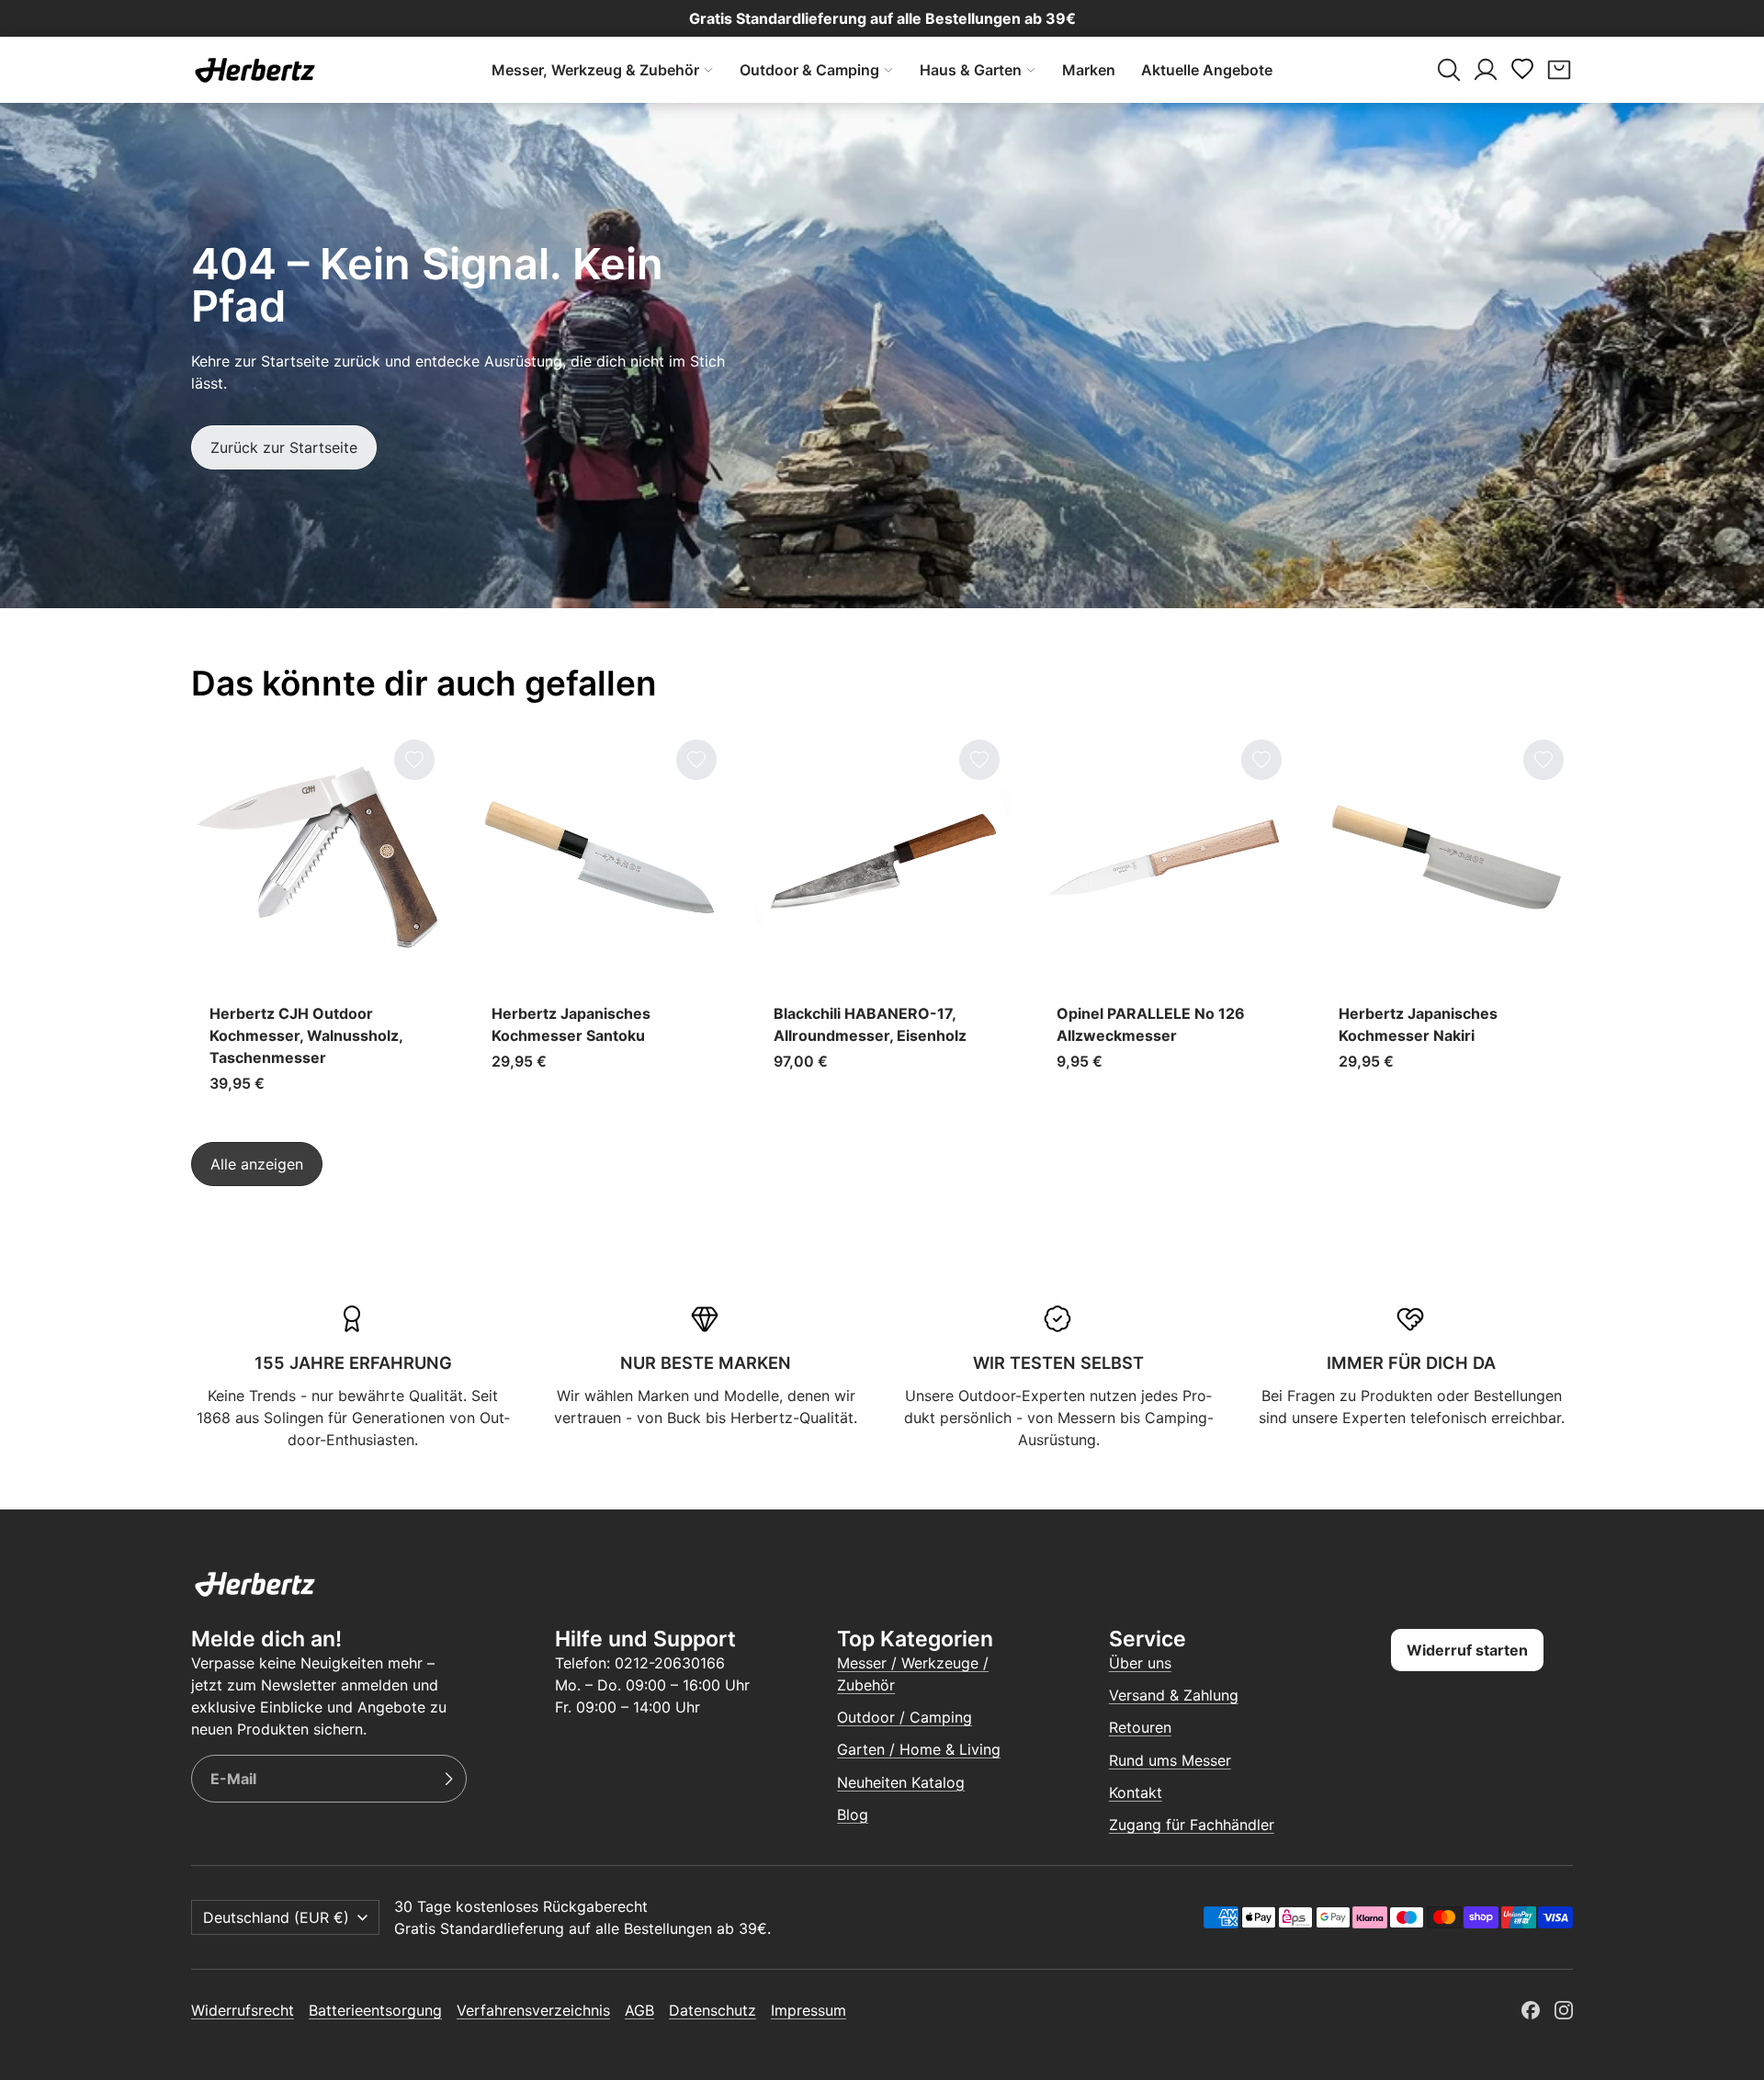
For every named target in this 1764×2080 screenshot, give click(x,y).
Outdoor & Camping (809, 70)
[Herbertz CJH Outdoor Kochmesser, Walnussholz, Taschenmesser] (317, 921)
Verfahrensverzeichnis (533, 2010)
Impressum (808, 2010)
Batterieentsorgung (375, 2010)
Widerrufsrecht (243, 2010)
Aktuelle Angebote (1207, 70)
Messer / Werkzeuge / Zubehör (913, 1674)
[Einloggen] (1486, 70)
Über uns (1140, 1663)
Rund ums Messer (1170, 1760)
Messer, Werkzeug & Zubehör (595, 70)
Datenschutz (712, 2010)
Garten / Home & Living (919, 1749)
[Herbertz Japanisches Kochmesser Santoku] (599, 921)
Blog (853, 1814)
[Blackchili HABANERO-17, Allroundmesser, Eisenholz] (882, 921)
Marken (1089, 70)
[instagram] (1564, 2010)
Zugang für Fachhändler (1192, 1825)
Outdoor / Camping (905, 1717)
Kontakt (1136, 1792)
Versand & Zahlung (1174, 1695)
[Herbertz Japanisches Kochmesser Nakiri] (1447, 921)
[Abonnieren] (448, 1779)
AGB (639, 2010)
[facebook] (1531, 2010)
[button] (1449, 70)
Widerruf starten (1467, 1650)
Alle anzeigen (257, 1164)
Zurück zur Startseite (284, 447)
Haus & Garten (971, 70)
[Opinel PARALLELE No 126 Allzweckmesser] (1165, 921)
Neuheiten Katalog (901, 1782)
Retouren (1140, 1727)
